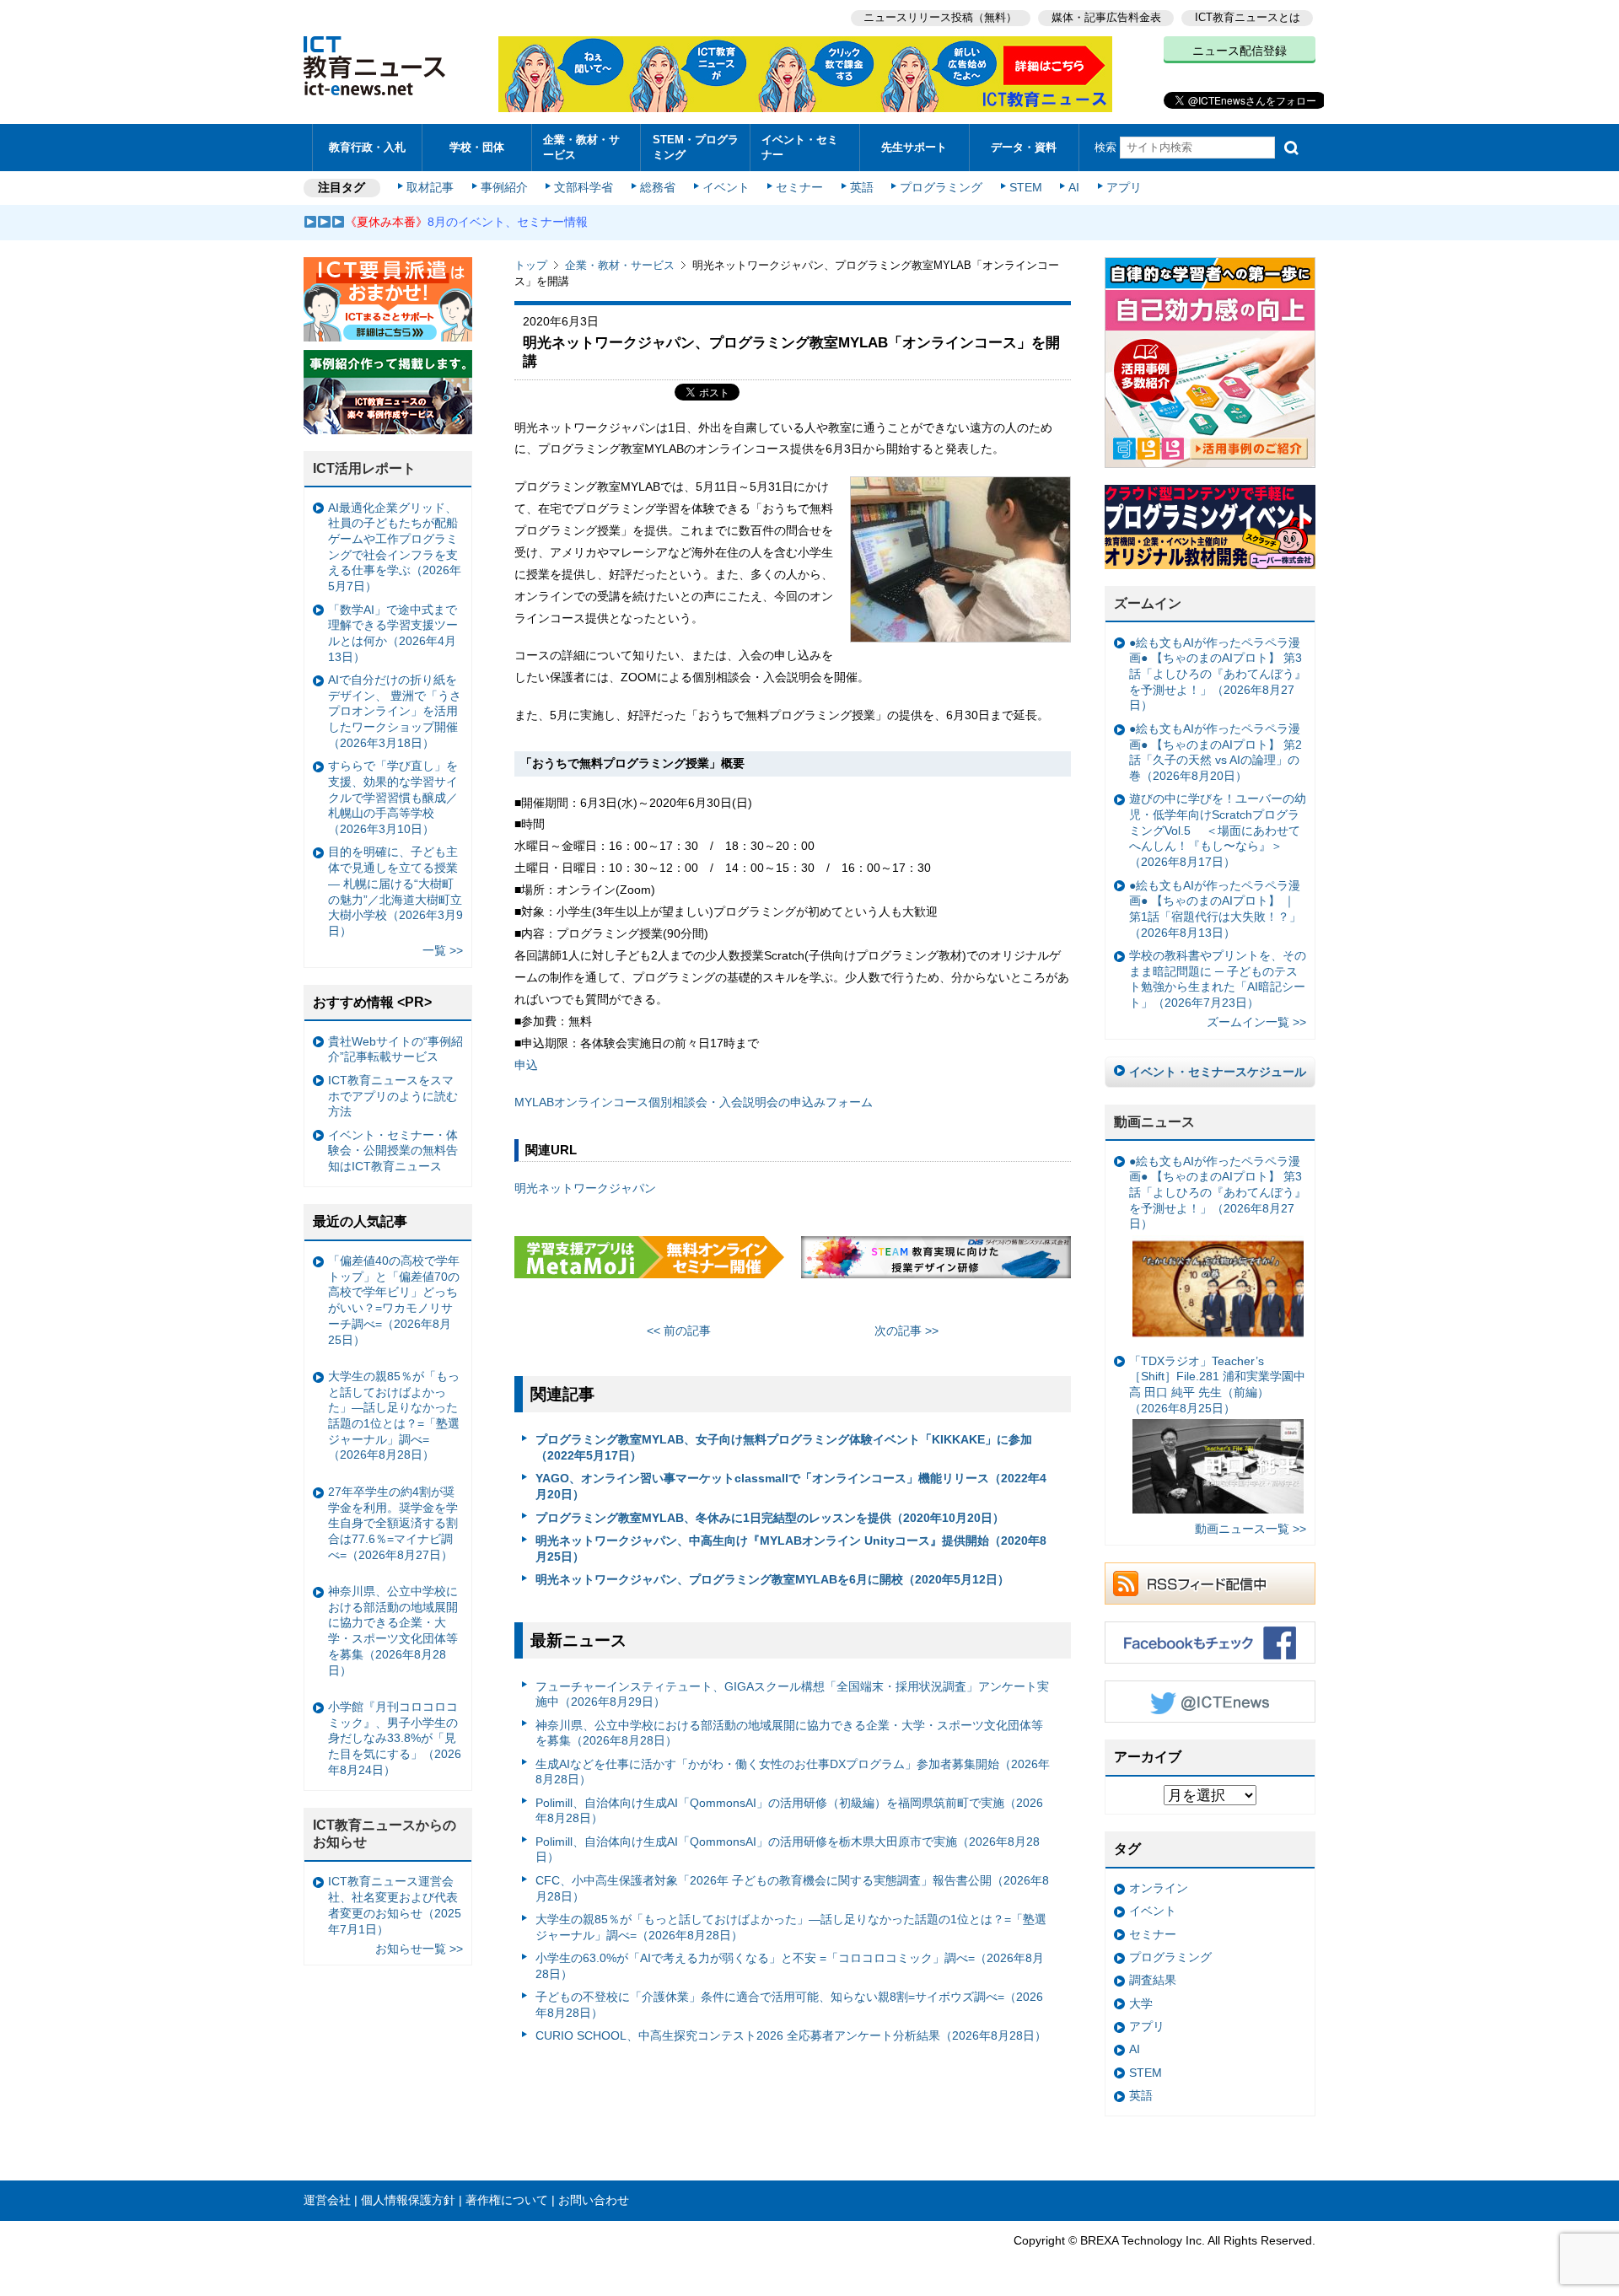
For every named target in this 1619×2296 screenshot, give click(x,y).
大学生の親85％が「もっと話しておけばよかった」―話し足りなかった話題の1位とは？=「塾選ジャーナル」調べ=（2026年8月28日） (791, 1927)
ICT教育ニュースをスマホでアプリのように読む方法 (393, 1096)
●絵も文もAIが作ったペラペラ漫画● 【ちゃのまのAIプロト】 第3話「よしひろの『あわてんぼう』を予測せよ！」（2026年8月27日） (1218, 674)
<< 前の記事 (679, 1331)
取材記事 (430, 187)
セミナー (799, 187)
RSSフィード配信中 (1210, 1584)
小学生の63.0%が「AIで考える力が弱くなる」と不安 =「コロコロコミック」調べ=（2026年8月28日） (790, 1966)
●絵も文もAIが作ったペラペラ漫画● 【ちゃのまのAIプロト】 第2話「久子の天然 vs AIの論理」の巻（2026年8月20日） (1216, 752)
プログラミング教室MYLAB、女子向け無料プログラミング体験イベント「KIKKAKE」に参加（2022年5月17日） (784, 1447)
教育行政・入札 (367, 147)
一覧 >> (443, 950)
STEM (1026, 187)
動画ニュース (1154, 1122)
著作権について (507, 2200)
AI (1074, 187)
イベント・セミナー (800, 147)
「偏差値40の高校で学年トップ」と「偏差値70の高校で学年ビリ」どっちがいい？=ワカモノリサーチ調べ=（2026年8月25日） (394, 1300)
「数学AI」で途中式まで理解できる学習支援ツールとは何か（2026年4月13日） (393, 633)
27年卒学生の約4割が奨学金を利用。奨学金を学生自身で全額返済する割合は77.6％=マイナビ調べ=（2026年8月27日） (393, 1523)
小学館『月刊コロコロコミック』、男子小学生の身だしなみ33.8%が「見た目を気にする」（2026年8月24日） (395, 1738)
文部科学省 (584, 187)
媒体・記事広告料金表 (1106, 17)
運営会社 (327, 2200)
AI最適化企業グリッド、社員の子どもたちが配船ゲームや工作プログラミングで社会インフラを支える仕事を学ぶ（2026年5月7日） (395, 547)
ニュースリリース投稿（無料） (940, 17)
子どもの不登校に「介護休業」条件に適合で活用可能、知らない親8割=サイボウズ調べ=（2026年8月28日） (789, 2005)
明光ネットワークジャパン (585, 1188)
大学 (1141, 2003)
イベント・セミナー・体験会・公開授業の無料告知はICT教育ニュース (393, 1151)
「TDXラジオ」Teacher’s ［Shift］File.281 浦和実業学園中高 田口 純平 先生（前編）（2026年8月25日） (1217, 1385)
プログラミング (941, 187)
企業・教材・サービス (581, 147)
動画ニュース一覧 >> (1251, 1529)
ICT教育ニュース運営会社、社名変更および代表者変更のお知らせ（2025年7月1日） (395, 1905)
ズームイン (1148, 603)
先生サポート (914, 147)
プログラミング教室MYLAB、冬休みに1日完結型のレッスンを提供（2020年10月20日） (770, 1518)
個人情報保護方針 (408, 2200)
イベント (726, 187)
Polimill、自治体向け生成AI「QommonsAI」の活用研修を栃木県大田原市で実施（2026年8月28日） (788, 1850)
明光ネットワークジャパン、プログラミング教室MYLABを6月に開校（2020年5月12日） (772, 1579)
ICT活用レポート (364, 468)
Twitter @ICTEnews (1210, 1702)
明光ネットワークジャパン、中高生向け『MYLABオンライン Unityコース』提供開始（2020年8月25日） (791, 1549)
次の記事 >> (906, 1331)
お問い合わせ (594, 2200)
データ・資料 (1024, 147)
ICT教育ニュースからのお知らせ (385, 1834)
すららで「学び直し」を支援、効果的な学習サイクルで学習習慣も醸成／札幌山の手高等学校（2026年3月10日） (393, 797)
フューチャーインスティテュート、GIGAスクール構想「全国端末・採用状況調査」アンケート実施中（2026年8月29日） (792, 1694)
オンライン (1159, 1888)
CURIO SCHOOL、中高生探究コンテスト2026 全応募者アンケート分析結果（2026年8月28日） (791, 2035)
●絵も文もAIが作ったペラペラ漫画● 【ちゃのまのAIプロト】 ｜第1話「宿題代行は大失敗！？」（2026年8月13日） (1215, 909)
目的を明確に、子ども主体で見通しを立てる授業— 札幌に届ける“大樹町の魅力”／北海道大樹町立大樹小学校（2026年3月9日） (395, 891)
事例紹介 (504, 187)
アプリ (1124, 187)
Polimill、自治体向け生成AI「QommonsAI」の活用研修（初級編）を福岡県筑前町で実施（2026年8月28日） (789, 1811)
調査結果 (1153, 1980)
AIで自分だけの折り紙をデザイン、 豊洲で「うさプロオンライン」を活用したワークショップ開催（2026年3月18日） (395, 711)
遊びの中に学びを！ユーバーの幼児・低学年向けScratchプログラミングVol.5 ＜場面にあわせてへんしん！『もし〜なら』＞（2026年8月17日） (1218, 830)
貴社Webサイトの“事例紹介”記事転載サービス (395, 1049)
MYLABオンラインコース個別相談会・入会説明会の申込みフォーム (694, 1102)
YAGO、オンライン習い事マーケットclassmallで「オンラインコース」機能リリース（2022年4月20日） (791, 1486)
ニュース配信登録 (1240, 51)
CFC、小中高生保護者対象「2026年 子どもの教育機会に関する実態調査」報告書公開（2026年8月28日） (792, 1888)
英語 (862, 187)
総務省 (658, 187)
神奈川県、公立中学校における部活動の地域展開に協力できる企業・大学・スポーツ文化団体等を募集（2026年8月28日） (789, 1733)
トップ (531, 265)
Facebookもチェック (1210, 1643)
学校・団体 (477, 147)
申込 (526, 1065)
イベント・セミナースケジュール (1218, 1072)
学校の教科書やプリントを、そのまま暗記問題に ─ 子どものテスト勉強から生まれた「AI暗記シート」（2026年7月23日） (1218, 979)
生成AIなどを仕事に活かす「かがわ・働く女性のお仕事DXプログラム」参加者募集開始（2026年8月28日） (793, 1772)
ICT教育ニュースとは (1248, 17)
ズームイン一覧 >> (1256, 1022)
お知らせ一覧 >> (419, 1949)
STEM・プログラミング (696, 147)
